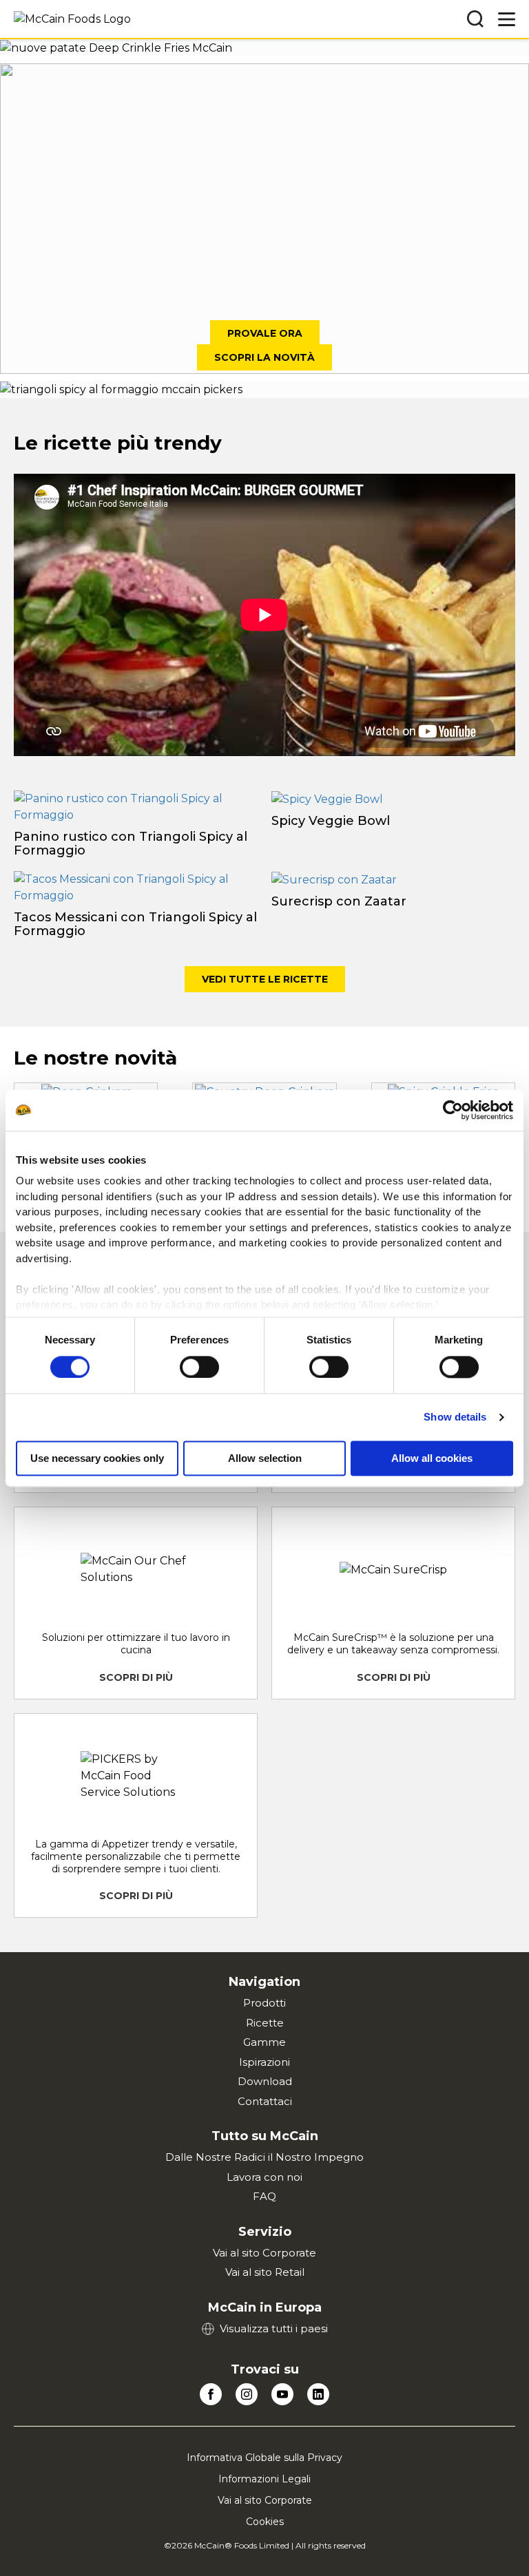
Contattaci (265, 2101)
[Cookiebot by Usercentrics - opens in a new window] (453, 1110)
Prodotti (264, 2003)
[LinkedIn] (318, 2394)
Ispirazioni (264, 2062)
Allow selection (265, 1458)
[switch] (199, 1367)
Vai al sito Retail (265, 2272)
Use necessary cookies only (97, 1458)
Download (265, 2081)
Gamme (264, 2042)
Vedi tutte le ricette (265, 979)
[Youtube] (282, 2394)
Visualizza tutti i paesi (274, 2328)
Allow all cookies (432, 1458)
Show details (455, 1417)
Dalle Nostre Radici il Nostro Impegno (264, 2157)
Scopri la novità (264, 357)
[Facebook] (211, 2394)
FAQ (264, 2196)
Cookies (265, 2522)
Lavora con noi (264, 2177)
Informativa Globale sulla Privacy (264, 2458)
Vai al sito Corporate (264, 2253)
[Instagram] (247, 2394)
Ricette (265, 2023)
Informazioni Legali (264, 2479)
